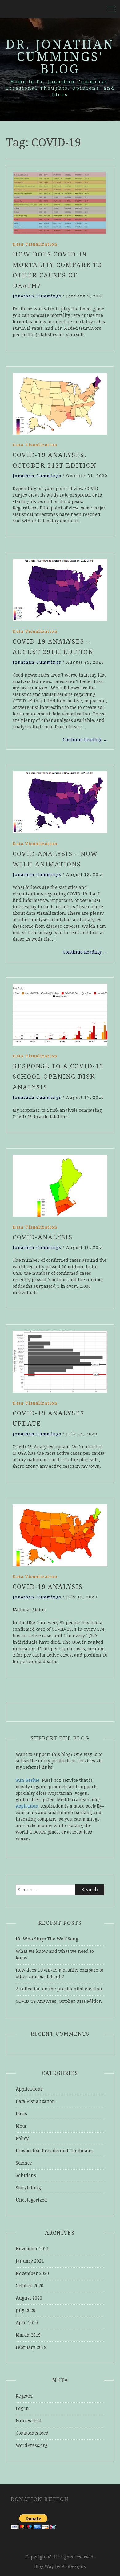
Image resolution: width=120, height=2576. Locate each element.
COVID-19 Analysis (48, 1587)
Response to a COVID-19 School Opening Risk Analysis (58, 1077)
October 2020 (30, 2286)
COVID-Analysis (43, 1237)
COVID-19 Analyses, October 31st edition (59, 2001)
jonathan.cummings (37, 296)
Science (24, 2163)
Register (24, 2396)
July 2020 (26, 2310)
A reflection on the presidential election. (60, 1989)
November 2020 (32, 2273)
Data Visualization (35, 244)
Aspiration (27, 1806)
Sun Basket (28, 1780)
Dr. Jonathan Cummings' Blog (60, 57)
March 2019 (28, 2335)
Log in (22, 2408)
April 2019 (27, 2323)
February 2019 (31, 2347)
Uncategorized (31, 2200)
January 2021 (30, 2261)
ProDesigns (74, 2566)
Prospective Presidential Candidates (55, 2151)
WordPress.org (32, 2445)
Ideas (21, 2114)
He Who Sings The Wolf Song (47, 1939)
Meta (21, 2126)
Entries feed (29, 2421)
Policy (22, 2138)
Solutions (26, 2175)
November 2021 (32, 2249)
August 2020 (29, 2298)
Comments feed (32, 2433)
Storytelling (28, 2188)
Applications (29, 2089)
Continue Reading (85, 740)
